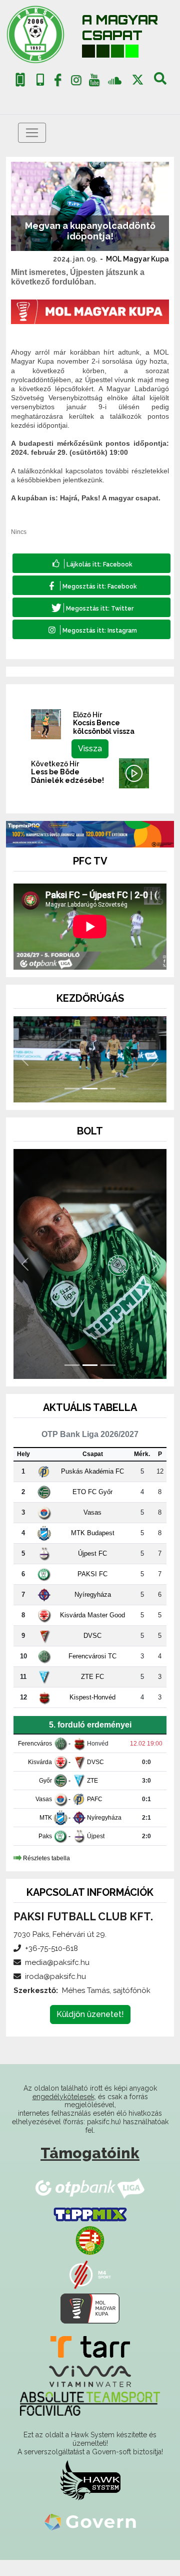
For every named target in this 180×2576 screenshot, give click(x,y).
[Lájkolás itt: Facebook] (91, 563)
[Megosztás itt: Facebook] (91, 585)
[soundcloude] (115, 80)
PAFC (95, 1799)
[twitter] (138, 80)
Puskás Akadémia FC (92, 1471)
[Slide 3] (108, 1089)
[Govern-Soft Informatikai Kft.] (90, 2521)
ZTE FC (92, 1677)
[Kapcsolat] (40, 80)
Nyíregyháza (93, 1595)
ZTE (92, 1781)
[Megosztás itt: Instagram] (91, 629)
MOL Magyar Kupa (137, 259)
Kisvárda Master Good (92, 1615)
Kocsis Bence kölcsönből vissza (104, 727)
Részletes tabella (46, 1858)
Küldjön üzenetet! (90, 2014)
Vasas (92, 1512)
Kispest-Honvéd (92, 1697)
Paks (45, 1836)
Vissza (90, 749)
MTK (46, 1818)
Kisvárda (40, 1762)
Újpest (96, 1836)
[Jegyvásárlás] (20, 80)
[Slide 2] (90, 1089)
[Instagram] (76, 82)
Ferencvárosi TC (92, 1656)
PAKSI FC (92, 1574)
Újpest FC (92, 1553)
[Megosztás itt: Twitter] (91, 607)
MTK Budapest (93, 1533)
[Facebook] (58, 82)
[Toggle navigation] (32, 133)
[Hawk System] (90, 2480)
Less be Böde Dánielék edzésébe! (67, 776)
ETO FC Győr (92, 1492)
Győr (45, 1781)
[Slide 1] (72, 1089)
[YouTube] (94, 82)
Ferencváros (35, 1744)
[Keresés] (160, 82)
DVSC (92, 1636)
